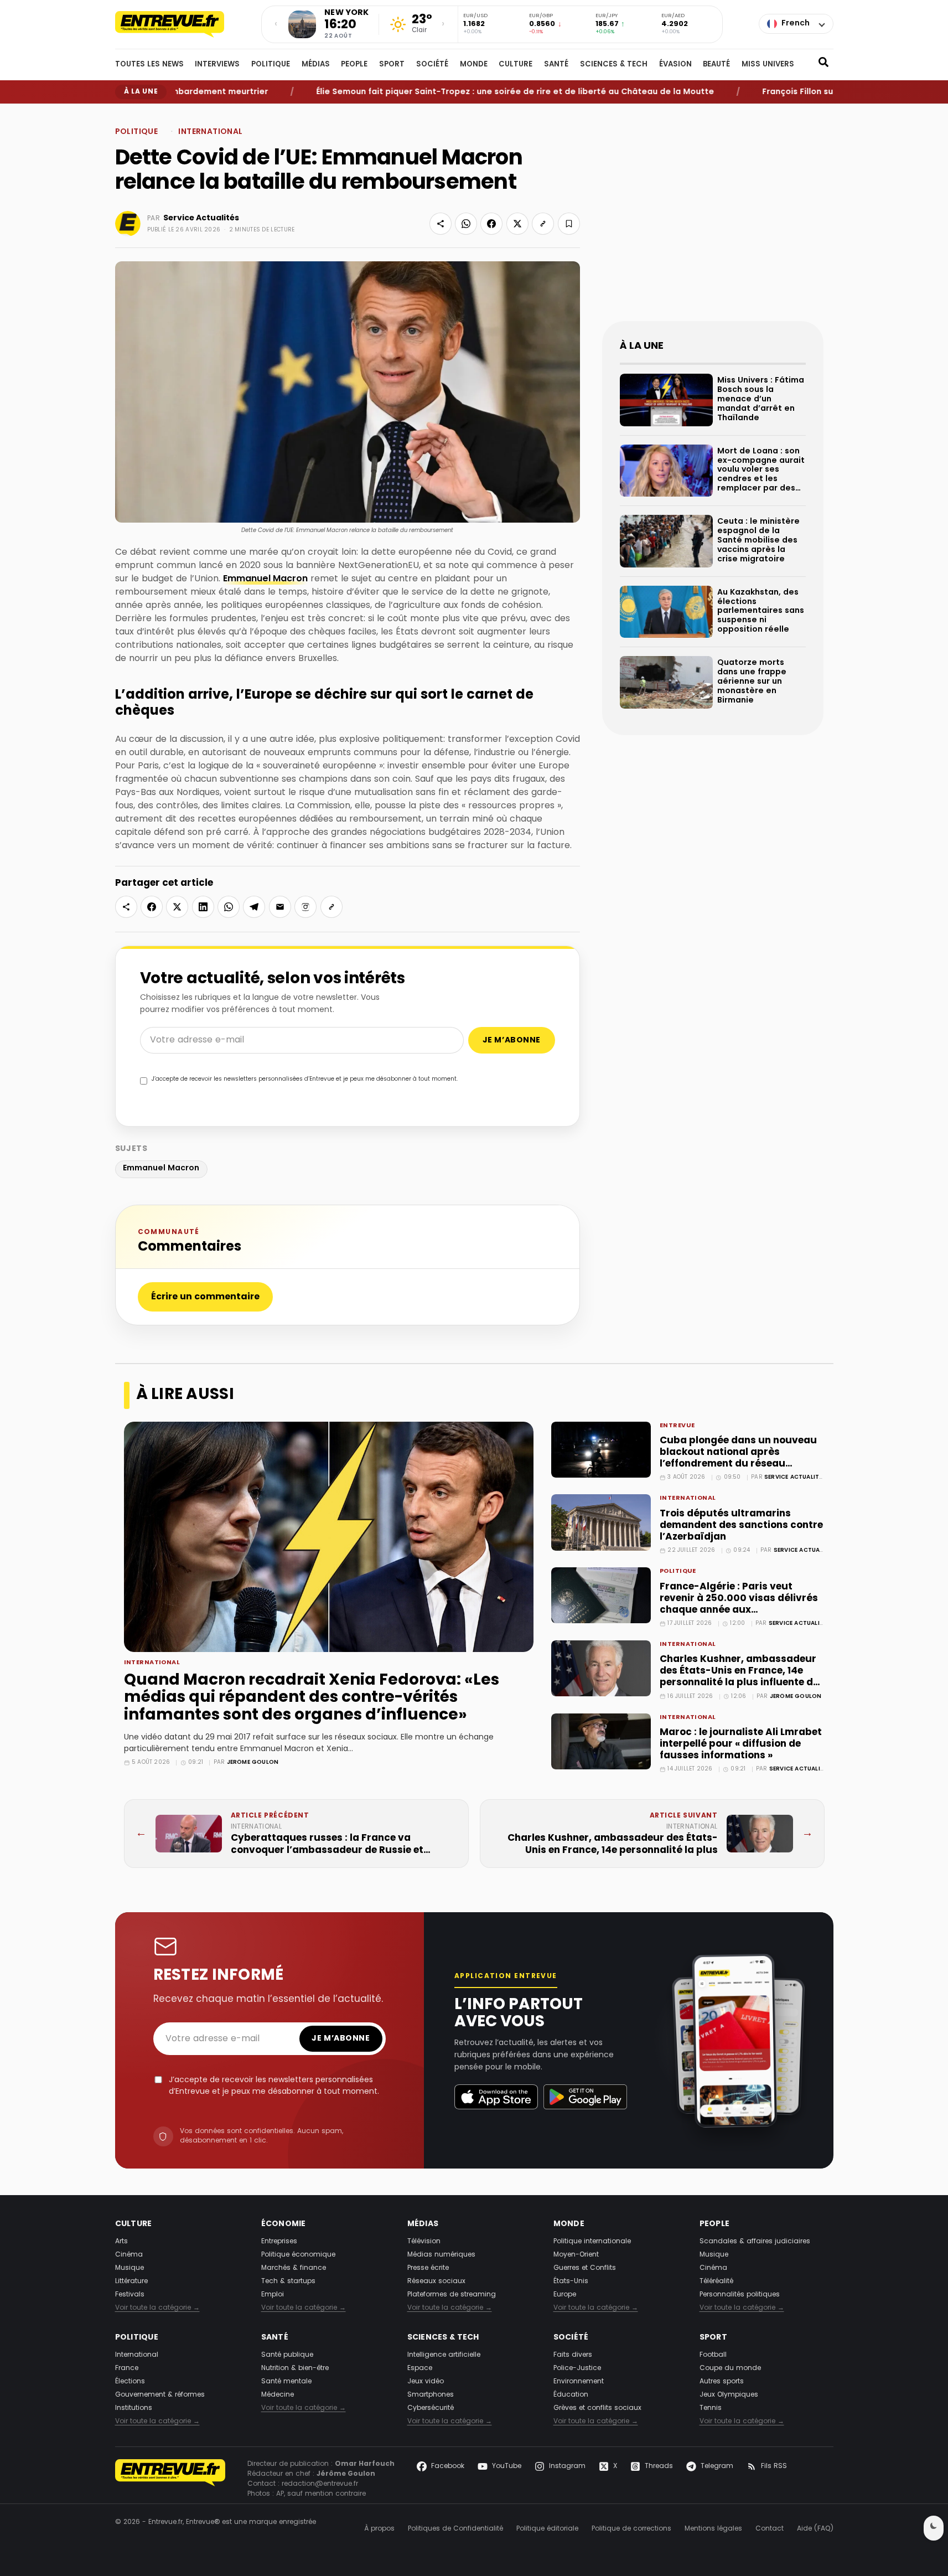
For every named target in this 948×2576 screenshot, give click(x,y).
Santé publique (287, 2355)
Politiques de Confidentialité (455, 2529)
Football (713, 2355)
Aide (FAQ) (815, 2529)
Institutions (134, 2408)
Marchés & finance (294, 2268)
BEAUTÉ (716, 65)
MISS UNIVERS (768, 65)
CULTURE (516, 65)
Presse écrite (428, 2268)
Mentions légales (713, 2529)
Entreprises (279, 2242)
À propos (379, 2529)
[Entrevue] (182, 24)
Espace (420, 2368)
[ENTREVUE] (170, 2479)
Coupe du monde (730, 2368)
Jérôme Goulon (253, 1762)
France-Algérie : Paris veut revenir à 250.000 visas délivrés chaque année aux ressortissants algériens (739, 1604)
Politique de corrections (631, 2529)
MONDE (474, 65)
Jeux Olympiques (729, 2395)
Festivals (130, 2295)
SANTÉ (556, 65)
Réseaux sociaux (436, 2281)
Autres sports (722, 2382)
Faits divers (573, 2355)
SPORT (392, 65)
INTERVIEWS (217, 65)
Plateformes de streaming (452, 2295)
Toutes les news (149, 65)
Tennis (711, 2408)
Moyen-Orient (576, 2255)
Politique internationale (592, 2242)
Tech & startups (288, 2281)
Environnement (579, 2382)
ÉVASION (675, 65)
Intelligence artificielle (444, 2355)
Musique (129, 2268)
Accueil (126, 113)
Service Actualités (201, 218)
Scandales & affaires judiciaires (755, 2242)
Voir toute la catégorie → (157, 2308)
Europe (565, 2295)
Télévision (424, 2242)
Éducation (571, 2395)
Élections (130, 2382)
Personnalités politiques (740, 2295)
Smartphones (431, 2395)
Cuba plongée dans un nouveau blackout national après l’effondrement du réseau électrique (738, 1458)
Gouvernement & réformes (160, 2395)
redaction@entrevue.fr (320, 2484)
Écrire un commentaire (205, 1297)
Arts (121, 2242)
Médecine (278, 2395)
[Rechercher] (823, 65)
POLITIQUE (271, 65)
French (796, 24)
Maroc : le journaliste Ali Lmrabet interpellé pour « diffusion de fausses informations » (741, 1744)
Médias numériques (441, 2255)
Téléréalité (716, 2281)
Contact (770, 2529)
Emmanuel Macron (265, 579)
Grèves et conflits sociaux (597, 2408)
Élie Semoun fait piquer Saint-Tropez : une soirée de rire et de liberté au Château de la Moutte (465, 92)
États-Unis (571, 2281)
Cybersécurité (431, 2408)
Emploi (273, 2295)
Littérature (131, 2281)
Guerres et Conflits (585, 2268)
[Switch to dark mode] (934, 2528)
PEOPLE (354, 65)
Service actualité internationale (819, 1477)
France (127, 2368)
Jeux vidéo (426, 2382)
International (190, 113)
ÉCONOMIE (284, 2224)
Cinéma (129, 2255)
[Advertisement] (713, 221)
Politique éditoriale (547, 2529)
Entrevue (677, 1426)
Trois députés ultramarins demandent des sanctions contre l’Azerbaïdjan (741, 1526)
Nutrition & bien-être (295, 2368)
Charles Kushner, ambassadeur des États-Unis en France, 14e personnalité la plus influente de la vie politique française (739, 1677)
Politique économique (298, 2255)
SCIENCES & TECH (614, 65)
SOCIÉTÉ (432, 65)
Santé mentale (286, 2382)
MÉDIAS (316, 65)
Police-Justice (577, 2368)
